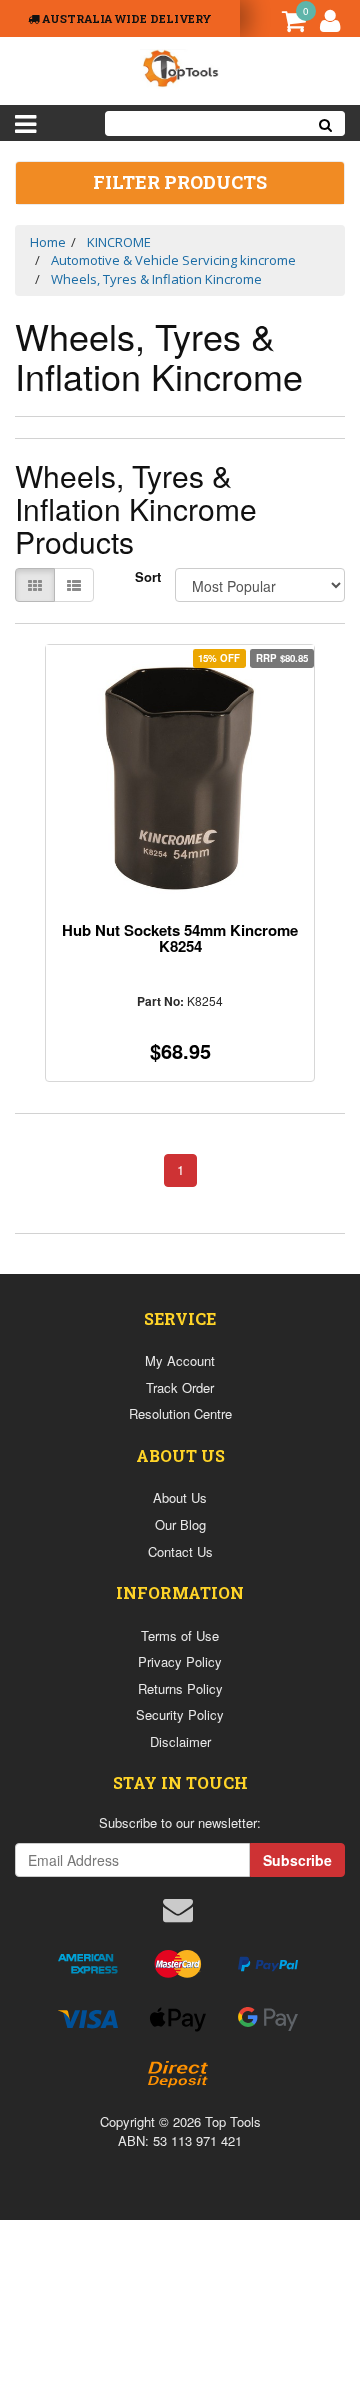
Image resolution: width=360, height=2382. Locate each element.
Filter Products (180, 183)
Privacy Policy (180, 1661)
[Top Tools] (179, 66)
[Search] (326, 123)
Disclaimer (180, 1741)
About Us (180, 1497)
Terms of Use (180, 1635)
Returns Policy (180, 1688)
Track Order (180, 1387)
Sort (147, 577)
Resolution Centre (180, 1413)
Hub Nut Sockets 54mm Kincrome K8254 (180, 938)
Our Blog (180, 1524)
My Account (180, 1360)
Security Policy (180, 1714)
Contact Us (180, 1551)
